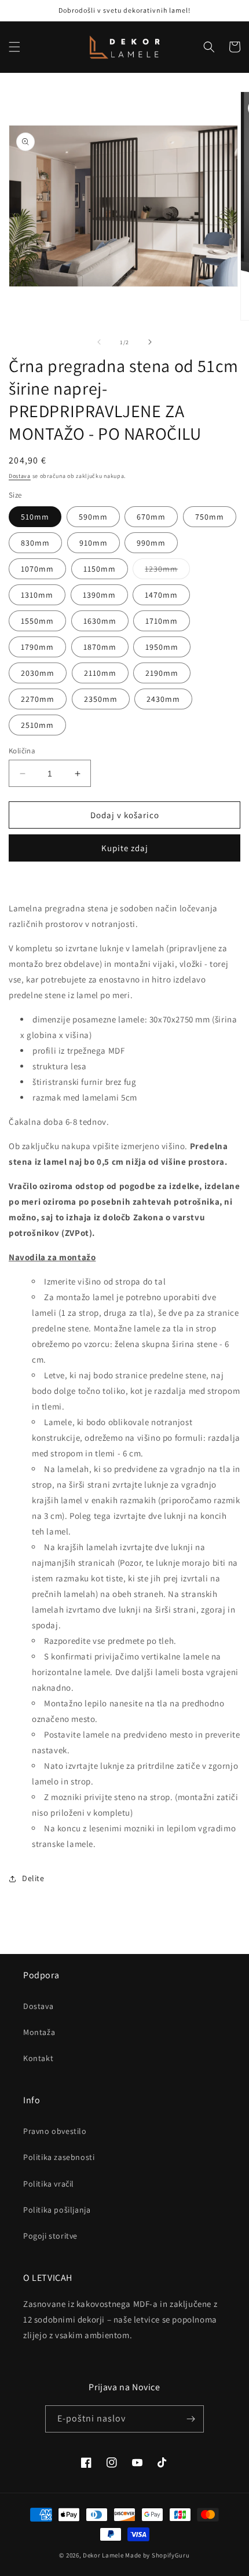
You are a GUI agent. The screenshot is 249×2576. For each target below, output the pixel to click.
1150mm (100, 569)
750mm (210, 517)
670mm (151, 517)
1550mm (37, 621)
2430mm (163, 699)
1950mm (162, 647)
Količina (22, 751)
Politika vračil (49, 2184)
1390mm (99, 595)
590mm (93, 517)
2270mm (38, 699)
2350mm (101, 699)
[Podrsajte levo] (99, 342)
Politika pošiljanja (57, 2210)
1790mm (37, 647)
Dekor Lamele (103, 2555)
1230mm (167, 571)
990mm (151, 543)
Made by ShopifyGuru (157, 2555)
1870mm (100, 647)
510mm (35, 517)
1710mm (162, 621)
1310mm (37, 595)
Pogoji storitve (50, 2236)
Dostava (20, 476)
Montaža (39, 2032)
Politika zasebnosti (59, 2157)
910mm (94, 543)
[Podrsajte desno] (150, 342)
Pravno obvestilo (55, 2131)
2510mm (37, 725)
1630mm (100, 621)
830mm (35, 543)
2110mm (100, 673)
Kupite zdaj (125, 848)
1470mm (161, 595)
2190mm (162, 673)
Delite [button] (33, 1878)
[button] (14, 47)
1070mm (37, 569)
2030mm (38, 673)
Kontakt (38, 2058)
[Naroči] (191, 2419)
